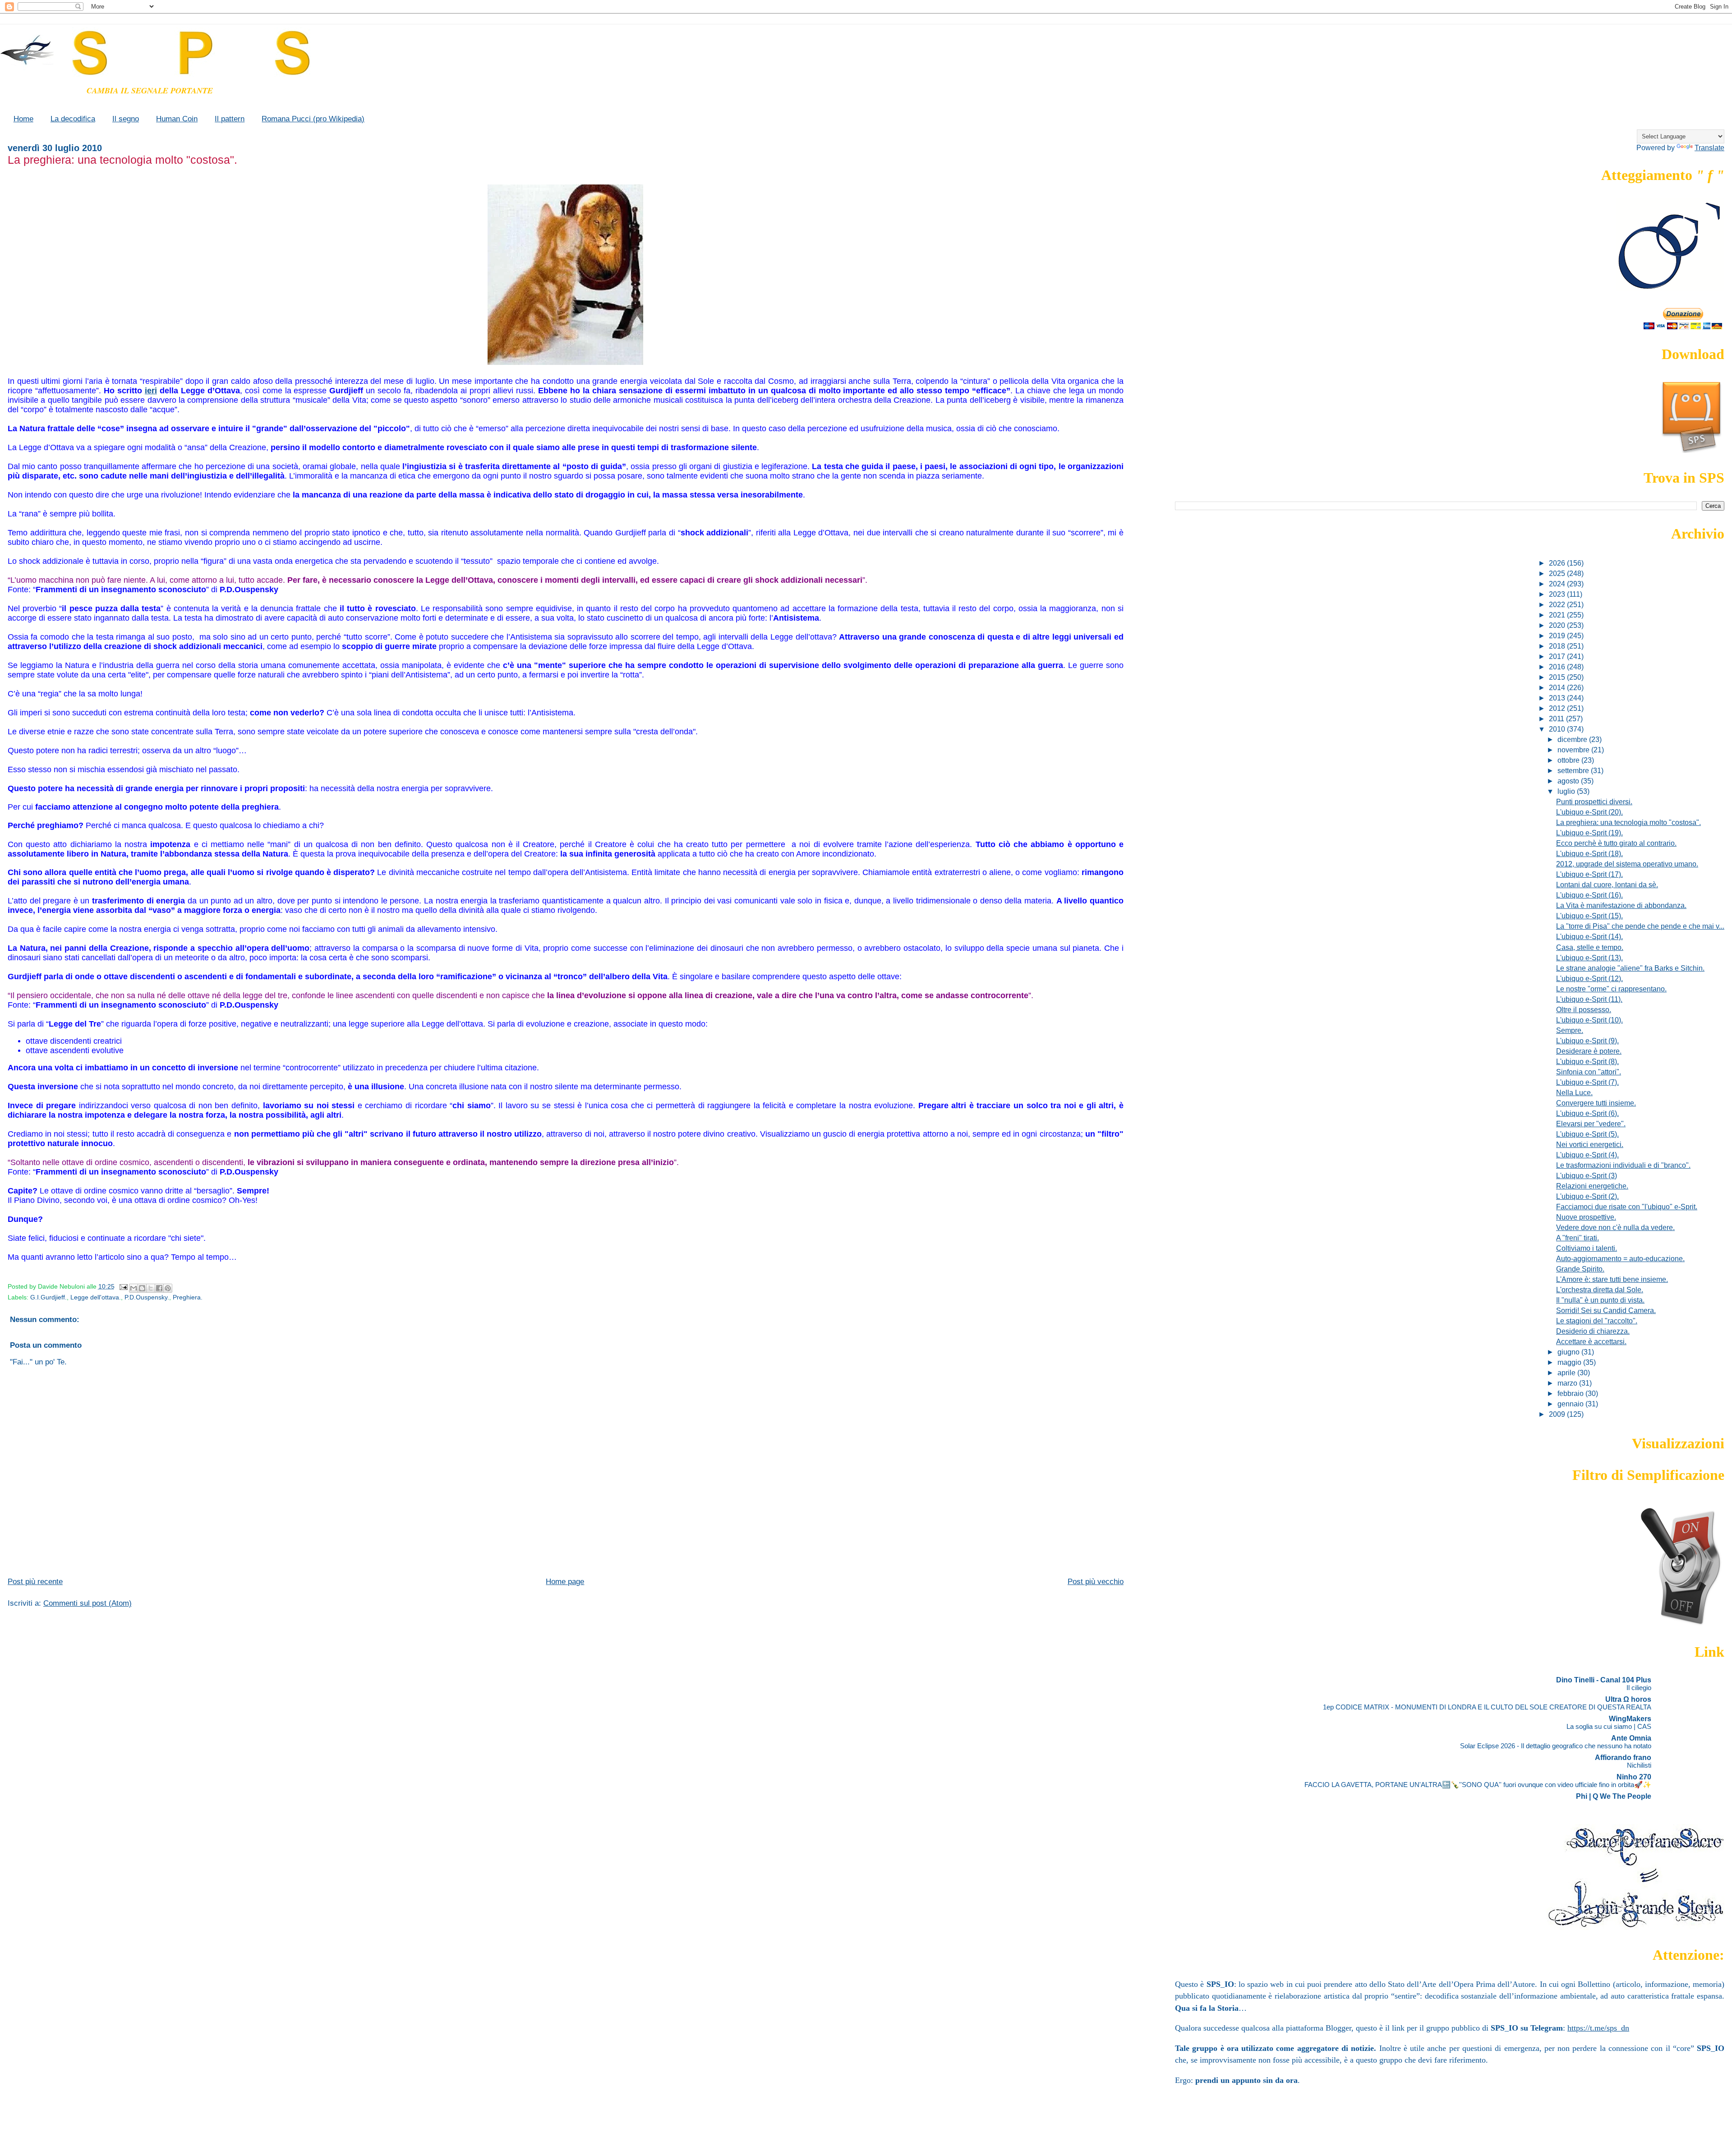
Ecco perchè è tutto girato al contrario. (1616, 843)
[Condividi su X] (151, 1288)
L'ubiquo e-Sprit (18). (1589, 853)
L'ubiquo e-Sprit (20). (1589, 812)
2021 (1558, 615)
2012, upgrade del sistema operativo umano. (1627, 864)
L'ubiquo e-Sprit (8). (1587, 1061)
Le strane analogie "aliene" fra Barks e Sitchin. (1630, 968)
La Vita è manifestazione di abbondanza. (1621, 905)
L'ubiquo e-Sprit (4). (1587, 1155)
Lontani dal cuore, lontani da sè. (1607, 885)
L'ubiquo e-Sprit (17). (1589, 874)
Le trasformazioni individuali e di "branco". (1623, 1165)
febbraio (1571, 1393)
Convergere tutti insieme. (1596, 1103)
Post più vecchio (1096, 1582)
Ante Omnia (1631, 1738)
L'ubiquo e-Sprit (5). (1587, 1134)
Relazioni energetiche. (1592, 1186)
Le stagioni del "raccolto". (1597, 1321)
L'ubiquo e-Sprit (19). (1589, 833)
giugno (1569, 1352)
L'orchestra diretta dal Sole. (1600, 1290)
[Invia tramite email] (134, 1288)
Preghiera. (188, 1297)
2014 (1558, 687)
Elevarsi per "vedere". (1591, 1124)
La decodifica (73, 119)
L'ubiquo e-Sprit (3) (1587, 1175)
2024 (1558, 584)
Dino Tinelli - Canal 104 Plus (1604, 1680)
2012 (1558, 708)
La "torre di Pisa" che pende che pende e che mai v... (1640, 926)
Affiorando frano (1623, 1757)
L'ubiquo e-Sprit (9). (1587, 1041)
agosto (1569, 781)
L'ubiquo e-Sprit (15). (1589, 916)
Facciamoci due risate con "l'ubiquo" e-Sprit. (1627, 1207)
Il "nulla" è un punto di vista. (1600, 1300)
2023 (1558, 594)
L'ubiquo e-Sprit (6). (1587, 1113)
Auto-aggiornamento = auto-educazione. (1620, 1258)
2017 (1558, 656)
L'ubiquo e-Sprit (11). (1589, 999)
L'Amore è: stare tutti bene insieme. (1612, 1279)
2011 (1557, 719)
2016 (1558, 667)
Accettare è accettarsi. (1591, 1341)
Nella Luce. (1574, 1092)
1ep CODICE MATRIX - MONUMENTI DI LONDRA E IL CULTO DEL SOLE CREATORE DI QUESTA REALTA (1487, 1707)
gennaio (1571, 1404)
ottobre (1569, 760)
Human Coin (177, 119)
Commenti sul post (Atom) (88, 1603)
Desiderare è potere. (1589, 1051)
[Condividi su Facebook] (159, 1288)
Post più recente (35, 1582)
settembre (1574, 770)
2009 (1558, 1414)
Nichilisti (1639, 1765)
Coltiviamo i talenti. (1587, 1248)
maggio (1570, 1362)
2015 (1558, 677)
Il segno (126, 119)
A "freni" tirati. (1578, 1238)
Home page (565, 1582)
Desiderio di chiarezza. (1593, 1331)
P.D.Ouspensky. (147, 1297)
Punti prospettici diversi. (1594, 802)
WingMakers (1630, 1718)
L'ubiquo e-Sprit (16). (1589, 895)
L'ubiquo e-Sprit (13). (1589, 958)
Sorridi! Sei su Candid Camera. (1606, 1310)
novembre (1574, 750)
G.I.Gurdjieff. (48, 1297)
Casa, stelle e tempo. (1590, 947)
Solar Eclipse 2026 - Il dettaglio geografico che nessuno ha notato (1556, 1746)
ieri (151, 391)
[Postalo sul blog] (142, 1288)
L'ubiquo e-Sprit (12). (1589, 978)
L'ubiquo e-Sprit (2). (1587, 1196)
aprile (1567, 1373)
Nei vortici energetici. (1590, 1144)
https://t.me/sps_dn (1598, 2028)
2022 (1558, 604)
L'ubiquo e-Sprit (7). (1587, 1082)
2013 (1558, 698)
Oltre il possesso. (1584, 1009)
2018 (1558, 646)
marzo (1568, 1383)
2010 (1558, 729)
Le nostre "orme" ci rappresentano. (1611, 989)
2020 (1558, 625)
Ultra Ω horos (1628, 1699)
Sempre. (1570, 1030)
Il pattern (230, 119)
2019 (1558, 636)
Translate (1709, 147)
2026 (1558, 563)
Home (23, 119)
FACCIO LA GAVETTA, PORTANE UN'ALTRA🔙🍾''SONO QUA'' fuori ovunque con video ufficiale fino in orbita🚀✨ (1478, 1785)
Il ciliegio (1639, 1688)
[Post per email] (123, 1287)
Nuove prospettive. (1586, 1217)
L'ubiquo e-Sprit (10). (1589, 1020)
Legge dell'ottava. (96, 1297)
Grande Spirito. (1580, 1269)
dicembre (1573, 739)
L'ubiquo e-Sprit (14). (1589, 936)
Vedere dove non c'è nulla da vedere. (1615, 1227)
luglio (1567, 791)
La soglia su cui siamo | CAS (1609, 1726)
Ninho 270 (1634, 1777)
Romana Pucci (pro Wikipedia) (313, 119)
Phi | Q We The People (1614, 1796)
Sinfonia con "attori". (1589, 1072)
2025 (1558, 573)
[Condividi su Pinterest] (168, 1288)
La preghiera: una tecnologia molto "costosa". (1628, 822)
